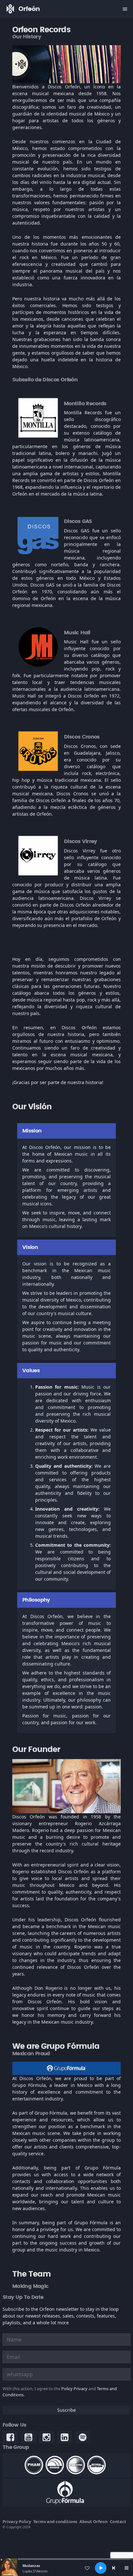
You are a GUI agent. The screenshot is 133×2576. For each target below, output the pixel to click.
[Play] (101, 2568)
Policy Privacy (74, 2389)
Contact (118, 2521)
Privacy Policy (17, 2521)
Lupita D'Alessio (35, 2571)
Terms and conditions (55, 2521)
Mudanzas (31, 2566)
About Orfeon (93, 2521)
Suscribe (66, 2410)
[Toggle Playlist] (127, 2568)
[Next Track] (114, 2568)
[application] (66, 2568)
